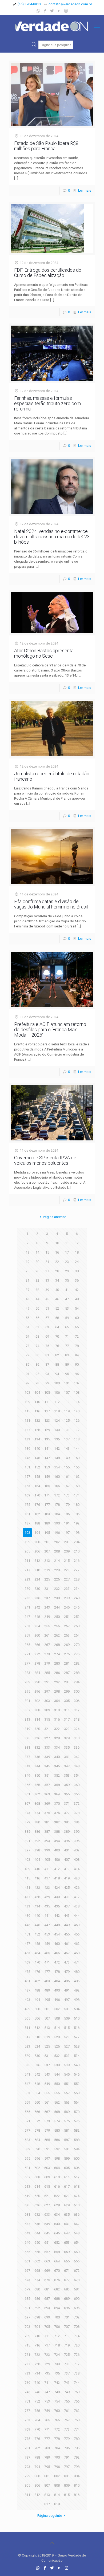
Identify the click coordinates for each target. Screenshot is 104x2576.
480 (77, 1972)
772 (57, 2429)
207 (47, 1551)
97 (27, 1383)
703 (27, 2327)
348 (77, 1766)
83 (67, 1355)
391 (27, 1841)
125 (67, 1421)
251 (67, 1617)
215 (67, 1561)
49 (27, 1308)
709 (27, 2336)
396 (77, 1841)
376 (57, 1813)
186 (77, 1514)
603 (47, 2168)
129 (47, 1430)
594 (77, 2149)
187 (27, 1523)
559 (27, 2102)
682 (57, 2289)
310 (57, 1710)
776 (37, 2439)
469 (27, 1962)
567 (47, 2112)
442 (57, 1916)
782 (37, 2448)
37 (27, 1290)
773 (67, 2429)
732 (77, 2364)
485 (67, 1981)
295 (27, 1691)
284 (37, 1673)
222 (77, 1570)
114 (77, 1402)
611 (67, 2177)
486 (77, 1981)
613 (27, 2186)
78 (77, 1346)
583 (27, 2140)
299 (67, 1691)
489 (47, 1990)
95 (67, 1374)
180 (77, 1505)
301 (27, 1701)
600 (77, 2158)
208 (57, 1551)
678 (77, 2280)
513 (47, 2028)
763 (27, 2420)
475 (27, 1972)
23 (67, 1262)
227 (67, 1579)
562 (57, 2102)
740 (37, 2383)
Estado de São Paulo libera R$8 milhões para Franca (46, 146)
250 (57, 1617)
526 (57, 2046)
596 (37, 2158)
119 (67, 1411)
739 (27, 2383)
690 (77, 2299)
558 (77, 2093)
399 (47, 1850)
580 (57, 2130)
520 (57, 2037)
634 (57, 2215)
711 (47, 2336)
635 (67, 2215)
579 (47, 2130)
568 (57, 2112)
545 (67, 2074)
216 (77, 1561)
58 (57, 1318)
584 (37, 2140)
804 (77, 2476)
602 (37, 2168)
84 (77, 1355)
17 (67, 1252)
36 (77, 1280)
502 (57, 2009)
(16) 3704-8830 (29, 4)
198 (77, 1533)
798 (77, 2467)
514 (57, 2028)
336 (77, 1747)
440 (37, 1916)
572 (37, 2121)
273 (47, 1654)
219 (47, 1570)
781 (27, 2448)
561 (47, 2102)
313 (27, 1719)
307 (27, 1710)
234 (77, 1589)
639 (47, 2224)
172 (57, 1495)
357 (47, 1785)
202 (57, 1542)
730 (57, 2364)
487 (27, 1990)
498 (77, 2000)
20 (37, 1262)
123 (47, 1421)
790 (57, 2457)
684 (77, 2289)
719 (67, 2345)
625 (27, 2205)
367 (27, 1803)
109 (27, 1402)
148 (57, 1458)
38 (37, 1290)
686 (37, 2299)
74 (37, 1346)
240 (77, 1598)
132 (77, 1430)
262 (57, 1635)
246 (77, 1607)
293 (67, 1682)
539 (67, 2065)
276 (77, 1654)
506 (37, 2018)
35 (67, 1280)
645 (47, 2233)
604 (57, 2168)
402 (77, 1850)
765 (47, 2420)
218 (37, 1570)
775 (27, 2439)
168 (77, 1486)
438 (77, 1906)
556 (57, 2093)
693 (47, 2308)
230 (37, 1589)
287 (67, 1673)
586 (57, 2140)
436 (57, 1906)
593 (67, 2149)
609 (47, 2177)
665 (67, 2261)
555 (47, 2093)
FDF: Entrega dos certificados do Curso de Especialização (48, 273)
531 (47, 2056)
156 (77, 1467)
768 (77, 2420)
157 (27, 1477)
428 (37, 1897)
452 (37, 1934)
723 (47, 2355)
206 (37, 1551)
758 (37, 2411)
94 (57, 1374)
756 (77, 2401)
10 (57, 1243)
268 (57, 1645)
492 (77, 1990)
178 (57, 1505)
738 (77, 2373)
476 (37, 1972)
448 (57, 1925)
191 (67, 1523)
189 (47, 1523)
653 (67, 2243)
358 (57, 1785)
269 (67, 1645)
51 (47, 1308)
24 (77, 1262)
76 (57, 1346)
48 (77, 1299)
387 (47, 1832)
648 (77, 2233)
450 (77, 1925)
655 (27, 2252)
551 (67, 2084)
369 (47, 1803)
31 (27, 1280)
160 (57, 1477)
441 (47, 1916)
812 (37, 2495)
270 (77, 1645)
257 (67, 1626)
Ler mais (85, 190)
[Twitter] (52, 11)
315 (47, 1719)
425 (67, 1888)
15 (47, 1252)
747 (47, 2392)
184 (57, 1514)
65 (67, 1327)
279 (47, 1663)
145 (27, 1458)
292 (57, 1682)
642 (77, 2224)
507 (47, 2018)
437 (67, 1906)
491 (67, 1990)
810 (77, 2485)
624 (77, 2196)
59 (67, 1318)
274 (57, 1654)
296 (37, 1691)
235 (27, 1598)
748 (57, 2392)
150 (77, 1458)
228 (77, 1579)
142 (57, 1449)
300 (77, 1691)
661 (27, 2261)
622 (57, 2196)
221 (67, 1570)
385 (27, 1832)
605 (67, 2168)
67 (27, 1336)
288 (77, 1673)
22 (57, 1262)
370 (57, 1803)
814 (57, 2495)
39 (47, 1290)
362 (37, 1794)
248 (37, 1617)
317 (67, 1719)
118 (57, 1411)
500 (37, 2009)
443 (67, 1916)
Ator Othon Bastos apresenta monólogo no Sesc (44, 653)
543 (47, 2074)
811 (27, 2495)
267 (47, 1645)
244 (57, 1607)
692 (37, 2308)
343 (27, 1766)
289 (27, 1682)
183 (47, 1514)
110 (37, 1402)
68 (37, 1336)
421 (27, 1888)
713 (67, 2336)
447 (47, 1925)
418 (57, 1878)
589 (27, 2149)
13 (27, 1252)
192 (77, 1523)
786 (77, 2448)
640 (57, 2224)
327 (47, 1738)
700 (57, 2317)
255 (47, 1626)
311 (67, 1710)
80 (37, 1355)
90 (77, 1364)
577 (27, 2130)
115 (27, 1411)
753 (47, 2401)
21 (47, 1262)
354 (77, 1775)
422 (37, 1888)
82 (57, 1355)
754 (57, 2401)
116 (37, 1411)
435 (47, 1906)
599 (67, 2158)
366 (77, 1794)
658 (57, 2252)
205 (27, 1551)
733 (27, 2373)
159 (47, 1477)
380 (37, 1822)
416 (37, 1878)
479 (67, 1972)
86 (37, 1364)
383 (67, 1822)
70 (57, 1336)
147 (47, 1458)
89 (67, 1364)
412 (57, 1869)
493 (27, 2000)
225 (47, 1579)
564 (77, 2102)
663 (47, 2261)
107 (67, 1392)
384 (77, 1822)
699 (47, 2317)
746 (37, 2392)
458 (37, 1944)
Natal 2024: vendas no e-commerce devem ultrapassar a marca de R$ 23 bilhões (52, 537)
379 (27, 1822)
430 (57, 1897)
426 (77, 1888)
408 (77, 1860)
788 (37, 2457)
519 (47, 2037)
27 (47, 1271)
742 (57, 2383)
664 (57, 2261)
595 (27, 2158)
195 (47, 1533)
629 (67, 2205)
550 (57, 2084)
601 (27, 2168)
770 (37, 2429)
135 (47, 1439)
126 (77, 1421)
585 (47, 2140)
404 (37, 1860)
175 (27, 1505)
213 (47, 1561)
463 (27, 1953)
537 (47, 2065)
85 (27, 1364)
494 (37, 2000)
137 (67, 1439)
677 (67, 2280)
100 (57, 1383)
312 (77, 1710)
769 (27, 2429)
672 (77, 2271)
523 (27, 2046)
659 (67, 2252)
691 (27, 2308)
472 (57, 1962)
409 (27, 1869)
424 (57, 1888)
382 (57, 1822)
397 (27, 1850)
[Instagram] (66, 11)
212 (37, 1561)
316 (57, 1719)
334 (57, 1747)
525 (47, 2046)
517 (27, 2037)
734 (37, 2373)
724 (57, 2355)
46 (57, 1299)
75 (47, 1346)
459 (47, 1944)
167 (67, 1486)
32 (37, 1280)
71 (67, 1336)
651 (47, 2243)
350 (37, 1775)
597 (47, 2158)
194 (37, 1533)
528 (77, 2046)
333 (47, 1747)
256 (57, 1626)
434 (37, 1906)
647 (67, 2233)
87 (47, 1364)
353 (67, 1775)
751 (27, 2401)
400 (57, 1850)
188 (37, 1523)
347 (67, 1766)
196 (57, 1533)
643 (27, 2233)
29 (67, 1271)
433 (27, 1906)
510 (77, 2018)
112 (57, 1402)
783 (47, 2448)
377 (67, 1813)
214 (57, 1561)
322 (57, 1729)
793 (27, 2467)
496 (57, 2000)
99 (47, 1383)
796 (57, 2467)
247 (27, 1617)
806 (37, 2485)
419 (67, 1878)
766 (57, 2420)
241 (27, 1607)
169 (27, 1495)
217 (27, 1570)
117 (47, 1411)
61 (27, 1327)
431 (67, 1897)
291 (47, 1682)
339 (47, 1757)
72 (77, 1336)
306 (77, 1701)
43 (27, 1299)
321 (47, 1729)
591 (47, 2149)
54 (77, 1308)
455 (67, 1934)
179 (67, 1505)
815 (67, 2495)
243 (47, 1607)
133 (27, 1439)
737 (67, 2373)
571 (27, 2121)
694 (57, 2308)
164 (37, 1486)
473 (67, 1962)
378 (77, 1813)
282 (77, 1663)
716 (37, 2345)
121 (27, 1421)
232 (57, 1589)
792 (77, 2457)
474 (77, 1962)
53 (67, 1308)
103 (27, 1392)
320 (37, 1729)
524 (37, 2046)
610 (57, 2177)
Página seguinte (50, 2516)
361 (27, 1794)
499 (27, 2009)
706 (57, 2327)
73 (27, 1346)
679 (27, 2289)
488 (37, 1990)
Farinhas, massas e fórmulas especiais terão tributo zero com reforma (47, 403)
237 (47, 1598)
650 (37, 2243)
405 (47, 1860)
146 (37, 1458)
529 (27, 2056)
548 (37, 2084)
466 (57, 1953)
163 (27, 1486)
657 (47, 2252)
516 (77, 2028)
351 (47, 1775)
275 (67, 1654)
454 (57, 1934)
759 (47, 2411)
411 (47, 1869)
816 (77, 2495)
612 (77, 2177)
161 (67, 1477)
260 (37, 1635)
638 (37, 2224)
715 (27, 2345)
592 (57, 2149)
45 (47, 1299)
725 (67, 2355)
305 (67, 1701)
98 (37, 1383)
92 (37, 1374)
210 (77, 1551)
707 (67, 2327)
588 (77, 2140)
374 (37, 1813)
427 (27, 1897)
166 (57, 1486)
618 (77, 2186)
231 (47, 1589)
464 (37, 1953)
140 (37, 1449)
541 (27, 2074)
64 (57, 1327)
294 (77, 1682)
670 (57, 2271)
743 (67, 2383)
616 (57, 2186)
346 (57, 1766)
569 (67, 2112)
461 (67, 1944)
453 (47, 1934)
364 (57, 1794)
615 (47, 2186)
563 (67, 2102)
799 (27, 2476)
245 (67, 1607)
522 (77, 2037)
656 (37, 2252)
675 (47, 2280)
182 (37, 1514)
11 (67, 1243)
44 (37, 1299)
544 (57, 2074)
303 (47, 1701)
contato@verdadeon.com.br (70, 4)
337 (27, 1757)
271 (27, 1654)
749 (67, 2392)
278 (37, 1663)
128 (37, 1430)
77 (67, 1346)
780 (77, 2439)
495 (47, 2000)
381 (47, 1822)
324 (77, 1729)
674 (37, 2280)
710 (37, 2336)
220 (57, 1570)
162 (77, 1477)
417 (47, 1878)
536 (37, 2065)
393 (47, 1841)
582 (77, 2130)
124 (57, 1421)
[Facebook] (45, 11)
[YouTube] (59, 11)
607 (27, 2177)
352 (57, 1775)
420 (77, 1878)
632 (37, 2215)
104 (37, 1392)
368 (37, 1803)
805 (27, 2485)
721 (27, 2355)
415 (27, 1878)
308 (37, 1710)
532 (57, 2056)
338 (37, 1757)
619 (27, 2196)
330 (77, 1738)
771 (47, 2429)
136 (57, 1439)
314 (37, 1719)
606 (77, 2168)
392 (37, 1841)
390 (77, 1832)
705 (47, 2327)
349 (27, 1775)
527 (67, 2046)
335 (67, 1747)
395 (67, 1841)
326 (37, 1738)
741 (47, 2383)
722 (37, 2355)
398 (37, 1850)
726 (77, 2355)
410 (37, 1869)
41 (67, 1290)
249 (47, 1617)
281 (67, 1663)
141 (47, 1449)
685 (27, 2299)
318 (77, 1719)
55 (27, 1318)
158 (37, 1477)
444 (77, 1916)
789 (47, 2457)
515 (67, 2028)
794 (37, 2467)
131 (67, 1430)
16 (57, 1252)
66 (77, 1327)
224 (37, 1579)
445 (27, 1925)
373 (27, 1813)
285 (47, 1673)
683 (67, 2289)
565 (27, 2112)
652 (57, 2243)
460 (57, 1944)
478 (57, 1972)
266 (37, 1645)
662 (37, 2261)
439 (27, 1916)
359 (67, 1785)
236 (37, 1598)
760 (57, 2411)
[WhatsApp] (38, 11)
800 (37, 2476)
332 (37, 1747)
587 (67, 2140)
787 (27, 2457)
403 (27, 1860)
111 (47, 1402)
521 (67, 2037)
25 (27, 1271)
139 (27, 1449)
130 (57, 1430)
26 (37, 1271)
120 (77, 1411)
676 (57, 2280)
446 (37, 1925)
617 (67, 2186)
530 (37, 2056)
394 (57, 1841)
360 (77, 1785)
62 (37, 1327)
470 (37, 1962)
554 (37, 2093)
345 (47, 1766)
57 (47, 1318)
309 (47, 1710)
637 (27, 2224)
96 (77, 1374)
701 (67, 2317)
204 (77, 1542)
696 (77, 2308)
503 (67, 2009)
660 (77, 2252)
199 (27, 1542)
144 (77, 1449)
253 (27, 1626)
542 (37, 2074)
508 (57, 2018)
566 (37, 2112)
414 (77, 1869)
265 (27, 1645)
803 (67, 2476)
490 (57, 1990)
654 (77, 2243)
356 (37, 1785)
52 (57, 1308)
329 (67, 1738)
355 (27, 1785)
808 (57, 2485)
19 (27, 1262)
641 (67, 2224)
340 (57, 1757)
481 (27, 1981)
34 (57, 1280)
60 (77, 1318)
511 (27, 2028)
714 (77, 2336)
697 (27, 2317)
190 (57, 1523)
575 (67, 2121)
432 (77, 1897)
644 (37, 2233)
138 (77, 1439)
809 (67, 2485)
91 (27, 1374)
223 (27, 1579)
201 (47, 1542)
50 (37, 1308)
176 (37, 1505)
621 (47, 2196)
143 (67, 1449)
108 (77, 1392)
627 (47, 2205)
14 (37, 1252)
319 (27, 1729)
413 (67, 1869)
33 (47, 1280)
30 (77, 1271)
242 (37, 1607)
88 (57, 1364)
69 (47, 1336)
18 (77, 1252)
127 (27, 1430)
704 (37, 2327)
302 (37, 1701)
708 (77, 2327)
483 (47, 1981)
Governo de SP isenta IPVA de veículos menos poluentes (45, 1160)
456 (77, 1934)
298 (57, 1691)
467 (67, 1953)
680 (37, 2289)
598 (57, 2158)
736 (57, 2373)
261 (47, 1635)
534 (77, 2056)
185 (67, 1514)
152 (37, 1467)
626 (37, 2205)
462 (77, 1944)
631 (27, 2215)
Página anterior (54, 1217)
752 (37, 2401)
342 (77, 1757)
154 (57, 1467)
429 (47, 1897)
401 (67, 1850)
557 (67, 2093)
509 (67, 2018)
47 (67, 1299)
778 (57, 2439)
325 (27, 1738)
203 (67, 1542)
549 (47, 2084)
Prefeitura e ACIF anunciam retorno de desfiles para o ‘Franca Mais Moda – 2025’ (50, 1030)
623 (67, 2196)
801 (47, 2476)
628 (57, 2205)
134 (37, 1439)
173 (67, 1495)
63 (47, 1327)
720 (77, 2345)
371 (67, 1803)
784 (57, 2448)
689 (67, 2299)
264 (77, 1635)
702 (77, 2317)
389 (67, 1832)
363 (47, 1794)
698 (37, 2317)
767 (67, 2420)
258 (77, 1626)
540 (77, 2065)
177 (47, 1505)
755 (67, 2401)
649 (27, 2243)
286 (57, 1673)
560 (37, 2102)
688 (57, 2299)
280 (57, 1663)
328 (57, 1738)
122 (37, 1421)
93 (47, 1374)
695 (67, 2308)
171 (47, 1495)
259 (27, 1635)
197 (67, 1533)
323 (67, 1729)
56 (37, 1318)
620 (37, 2196)
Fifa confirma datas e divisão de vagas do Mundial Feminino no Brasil (51, 904)
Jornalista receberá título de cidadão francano (52, 776)
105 (47, 1392)
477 (47, 1972)
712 (57, 2336)
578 (37, 2130)
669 (47, 2271)
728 (37, 2364)
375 (47, 1813)
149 (67, 1458)
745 (27, 2392)
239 (67, 1598)
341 (67, 1757)
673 (27, 2280)
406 (57, 1860)
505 (27, 2018)
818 (57, 2504)
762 (77, 2411)
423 (47, 1888)
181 (27, 1514)
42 (77, 1290)
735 (47, 2373)
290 (37, 1682)
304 (57, 1701)
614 (37, 2186)
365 (67, 1794)
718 (57, 2345)
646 (57, 2233)
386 (37, 1832)
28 (57, 1271)
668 (37, 2271)
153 (47, 1467)
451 (27, 1934)
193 (27, 1533)
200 (37, 1542)
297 (47, 1691)
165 (47, 1486)
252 (77, 1617)
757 (27, 2411)
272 (37, 1654)
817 (47, 2504)
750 (77, 2392)
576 (77, 2121)
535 (27, 2065)
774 (77, 2429)
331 (27, 1747)
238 (57, 1598)
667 (27, 2271)
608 (37, 2177)
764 (37, 2420)
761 (67, 2411)
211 (27, 1561)
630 (77, 2205)
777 (47, 2439)
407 (67, 1860)
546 (77, 2074)
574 (57, 2121)
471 (47, 1962)
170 (37, 1495)
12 (77, 1243)
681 (47, 2289)
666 (77, 2261)
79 (27, 1355)
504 (77, 2009)
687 (47, 2299)
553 (27, 2093)
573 (47, 2121)
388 (57, 1832)
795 (47, 2467)
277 (27, 1663)
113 (67, 1402)
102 (77, 1383)
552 (77, 2084)
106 (57, 1392)
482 (37, 1981)
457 (27, 1944)
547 (27, 2084)
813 (47, 2495)
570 (77, 2112)
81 (47, 1355)
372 (77, 1803)
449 (67, 1925)
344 (37, 1766)
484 (57, 1981)
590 (37, 2149)
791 (67, 2457)
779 (67, 2439)
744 (77, 2383)
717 (47, 2345)
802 (57, 2476)
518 (37, 2037)
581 (67, 2130)
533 (67, 2056)
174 (77, 1495)
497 (67, 2000)
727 (27, 2364)
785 (67, 2448)
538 (57, 2065)
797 (67, 2467)
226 (57, 1579)
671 (67, 2271)
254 (37, 1626)
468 (77, 1953)
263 (67, 1635)
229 (27, 1589)
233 (67, 1589)
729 (47, 2364)
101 (67, 1383)
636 (77, 2215)
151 (27, 1467)
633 (47, 2215)
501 (47, 2009)
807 (47, 2485)
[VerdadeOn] (52, 26)
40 (57, 1290)
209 (67, 1551)
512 (37, 2028)
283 (27, 1673)
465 (47, 1953)
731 (67, 2364)
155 (67, 1467)
